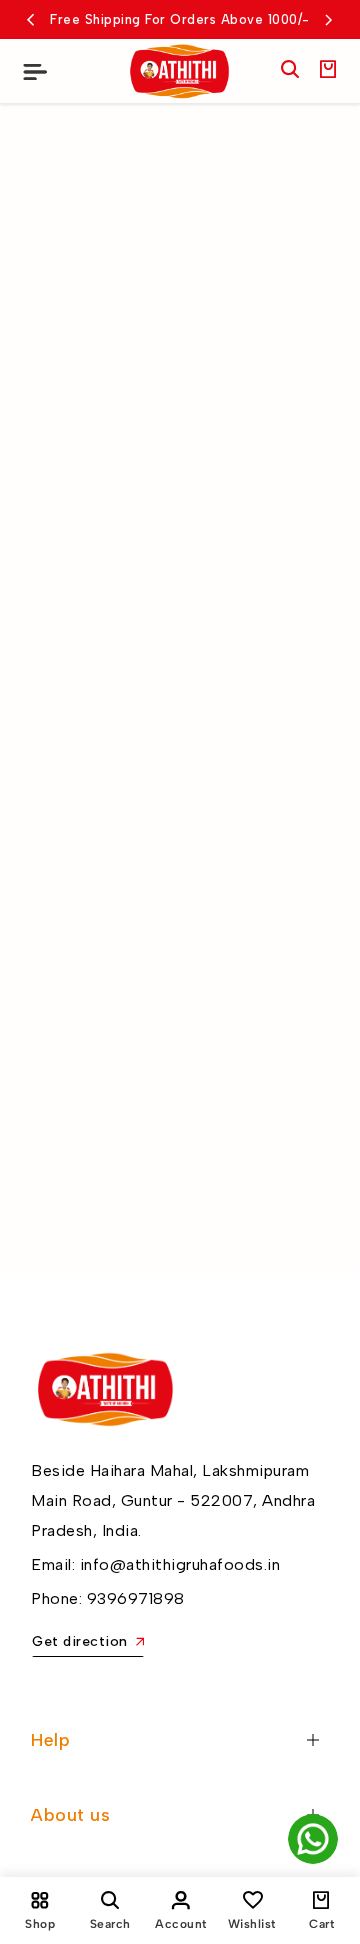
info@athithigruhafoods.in (180, 1564)
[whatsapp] (313, 1839)
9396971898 (136, 1598)
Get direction (80, 1641)
